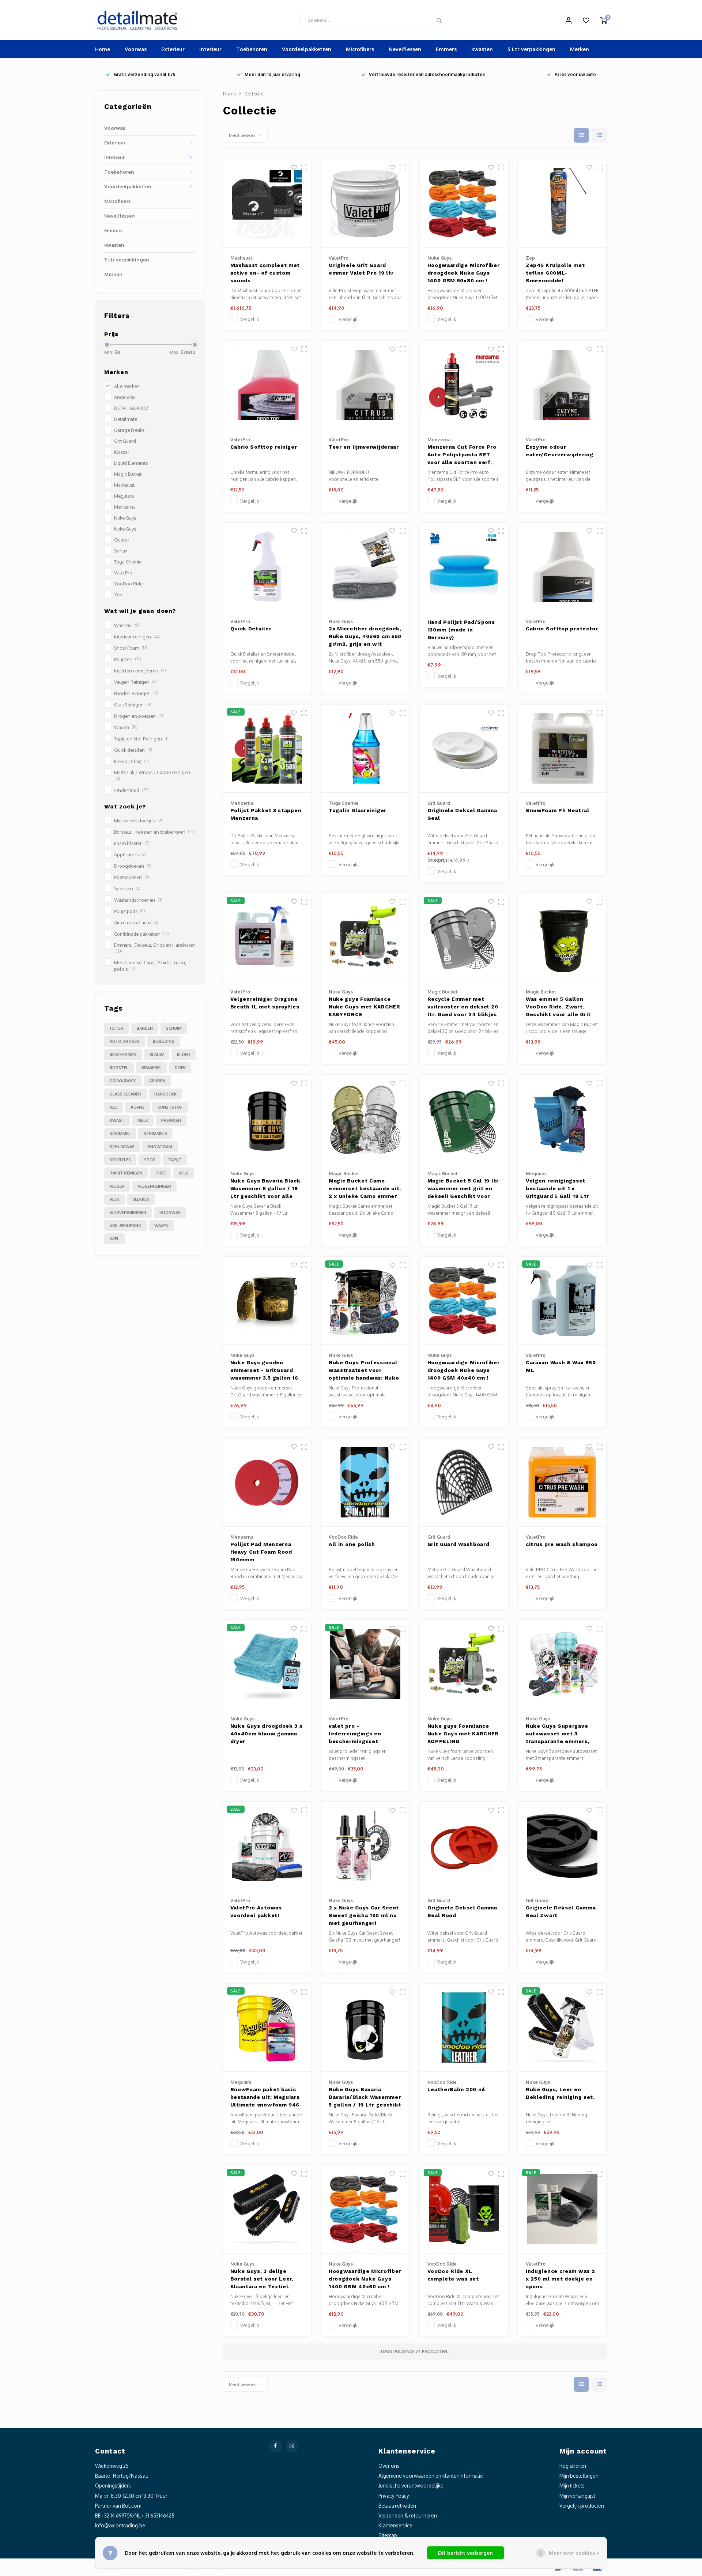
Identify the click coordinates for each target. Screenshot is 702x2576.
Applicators (130, 855)
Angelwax (125, 397)
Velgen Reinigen (135, 682)
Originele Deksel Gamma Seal (462, 814)
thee (161, 1173)
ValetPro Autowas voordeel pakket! (256, 1911)
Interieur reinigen (137, 637)
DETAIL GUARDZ (131, 408)
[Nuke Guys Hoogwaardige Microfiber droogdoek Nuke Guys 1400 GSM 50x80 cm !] (464, 203)
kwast (117, 1120)
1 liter (117, 1028)
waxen (161, 1226)
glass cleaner (125, 1094)
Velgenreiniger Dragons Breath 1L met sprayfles (265, 1003)
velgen (117, 1186)
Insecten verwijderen (140, 671)
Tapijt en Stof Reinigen (141, 739)
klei (114, 1107)
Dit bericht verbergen (465, 2553)
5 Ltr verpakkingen (531, 49)
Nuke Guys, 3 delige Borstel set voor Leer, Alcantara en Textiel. (262, 2279)
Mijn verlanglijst (577, 2496)
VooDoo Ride (128, 584)
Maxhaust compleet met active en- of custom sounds (265, 273)
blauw (157, 1055)
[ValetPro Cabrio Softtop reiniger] (267, 385)
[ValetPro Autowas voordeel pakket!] (267, 1846)
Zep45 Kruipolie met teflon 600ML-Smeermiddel (555, 273)
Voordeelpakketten (307, 49)
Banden (145, 1028)
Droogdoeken (133, 866)
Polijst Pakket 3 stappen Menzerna (266, 814)
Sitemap (388, 2535)
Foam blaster (132, 843)
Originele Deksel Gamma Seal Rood (462, 1911)
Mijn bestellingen (579, 2476)
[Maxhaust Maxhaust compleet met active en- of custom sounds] (267, 203)
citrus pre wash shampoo (562, 1544)
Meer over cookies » (574, 2553)
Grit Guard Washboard (458, 1544)
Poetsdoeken (131, 877)
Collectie (254, 94)
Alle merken (127, 386)
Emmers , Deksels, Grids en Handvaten (155, 948)
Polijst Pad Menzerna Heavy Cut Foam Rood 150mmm (261, 1552)
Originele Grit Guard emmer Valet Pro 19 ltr (361, 269)
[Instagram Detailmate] (292, 2446)
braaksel (152, 1068)
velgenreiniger (154, 1186)
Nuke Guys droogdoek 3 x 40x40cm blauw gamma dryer (267, 1734)
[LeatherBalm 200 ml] (464, 2028)
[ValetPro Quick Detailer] (267, 567)
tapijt (175, 1160)
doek (180, 1068)
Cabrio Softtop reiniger (264, 447)
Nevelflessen (405, 49)
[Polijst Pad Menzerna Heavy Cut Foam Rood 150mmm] (267, 1483)
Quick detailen (133, 750)
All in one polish (352, 1544)
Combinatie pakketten (141, 934)
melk (143, 1120)
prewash (171, 1120)
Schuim (174, 1028)
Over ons (389, 2466)
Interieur (210, 49)
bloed (184, 1055)
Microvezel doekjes (138, 821)
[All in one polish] (365, 1483)
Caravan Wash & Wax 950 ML (561, 1366)
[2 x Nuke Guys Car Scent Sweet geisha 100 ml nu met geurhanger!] (365, 1846)
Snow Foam (131, 648)
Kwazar (122, 452)
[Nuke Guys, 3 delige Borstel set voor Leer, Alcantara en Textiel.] (267, 2209)
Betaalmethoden (397, 2506)
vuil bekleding (125, 1226)
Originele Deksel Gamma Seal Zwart (561, 1911)
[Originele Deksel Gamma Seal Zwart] (562, 1846)
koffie (138, 1107)
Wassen (127, 625)
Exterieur (173, 49)
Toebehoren (252, 49)
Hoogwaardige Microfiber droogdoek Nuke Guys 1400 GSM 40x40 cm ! (464, 1370)
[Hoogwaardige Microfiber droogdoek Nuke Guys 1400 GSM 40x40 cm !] (464, 1301)
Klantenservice (395, 2525)
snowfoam (160, 1147)
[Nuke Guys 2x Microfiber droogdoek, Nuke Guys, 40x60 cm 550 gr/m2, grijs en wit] (365, 567)
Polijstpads (129, 911)
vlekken (141, 1199)
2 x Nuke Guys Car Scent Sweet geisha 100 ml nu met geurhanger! (364, 1915)
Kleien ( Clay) (131, 761)
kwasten (482, 49)
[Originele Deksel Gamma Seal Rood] (464, 1846)
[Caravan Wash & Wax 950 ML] (562, 1301)
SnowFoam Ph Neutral (557, 810)
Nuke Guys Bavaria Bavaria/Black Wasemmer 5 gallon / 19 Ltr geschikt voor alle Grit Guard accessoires (365, 2098)
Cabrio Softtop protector (562, 629)
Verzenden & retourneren (408, 2515)
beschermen (123, 1055)
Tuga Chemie (128, 562)
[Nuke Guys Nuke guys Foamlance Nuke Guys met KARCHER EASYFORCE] (365, 937)
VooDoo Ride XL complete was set (453, 2275)
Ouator (122, 540)
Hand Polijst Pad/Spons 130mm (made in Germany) (461, 630)
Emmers (446, 49)
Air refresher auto (136, 923)
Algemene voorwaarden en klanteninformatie (431, 2476)
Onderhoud (131, 790)
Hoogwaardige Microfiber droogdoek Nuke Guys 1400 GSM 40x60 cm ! (365, 2279)
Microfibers (360, 49)
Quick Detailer (251, 629)
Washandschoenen (138, 900)
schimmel (120, 1134)
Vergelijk (250, 319)
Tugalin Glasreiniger (358, 810)
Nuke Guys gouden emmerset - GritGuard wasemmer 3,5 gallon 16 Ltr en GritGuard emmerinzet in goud (264, 1371)
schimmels (155, 1134)
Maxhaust (124, 485)
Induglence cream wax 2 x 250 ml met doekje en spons (560, 2279)
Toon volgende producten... (415, 2351)
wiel (114, 1239)
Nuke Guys (125, 518)
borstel (119, 1068)
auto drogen (125, 1041)
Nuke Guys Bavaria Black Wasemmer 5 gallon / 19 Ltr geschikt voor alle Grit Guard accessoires (265, 1189)
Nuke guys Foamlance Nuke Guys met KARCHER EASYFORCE (365, 1007)
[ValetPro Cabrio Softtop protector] (562, 567)
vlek (114, 1199)
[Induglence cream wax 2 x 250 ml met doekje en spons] (562, 2209)
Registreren (573, 2466)
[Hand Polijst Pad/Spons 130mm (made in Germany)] (464, 567)
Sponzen (127, 889)
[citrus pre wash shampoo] (562, 1483)
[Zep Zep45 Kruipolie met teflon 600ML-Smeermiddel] (562, 203)
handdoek (165, 1094)
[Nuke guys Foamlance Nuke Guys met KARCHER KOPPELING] (464, 1664)
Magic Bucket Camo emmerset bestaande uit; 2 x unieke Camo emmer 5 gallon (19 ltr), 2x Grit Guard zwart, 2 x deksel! (365, 1189)
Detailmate (126, 419)
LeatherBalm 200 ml (456, 2089)
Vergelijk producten (582, 2506)
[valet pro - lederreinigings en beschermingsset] (365, 1664)
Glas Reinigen (133, 705)
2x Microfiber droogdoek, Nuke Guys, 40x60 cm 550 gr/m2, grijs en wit (365, 636)
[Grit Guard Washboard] (464, 1483)
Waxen (126, 727)
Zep (118, 595)
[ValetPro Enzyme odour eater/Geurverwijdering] (562, 385)
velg (184, 1173)
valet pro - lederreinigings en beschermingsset (355, 1734)
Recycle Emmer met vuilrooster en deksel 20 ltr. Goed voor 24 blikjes (463, 1007)
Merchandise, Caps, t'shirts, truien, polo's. (150, 966)
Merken (580, 49)
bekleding (164, 1041)
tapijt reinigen (126, 1173)
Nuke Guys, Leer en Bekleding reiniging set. (560, 2093)
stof (150, 1160)
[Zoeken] (439, 20)
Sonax (121, 551)
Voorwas (136, 49)
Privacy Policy (394, 2496)
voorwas (170, 1212)
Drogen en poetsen (138, 716)
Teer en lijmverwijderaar (364, 447)
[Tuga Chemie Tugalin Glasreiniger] (365, 749)
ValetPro (123, 573)
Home (103, 49)
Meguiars (124, 496)
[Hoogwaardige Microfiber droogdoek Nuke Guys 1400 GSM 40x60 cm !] (365, 2209)
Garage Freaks (129, 430)
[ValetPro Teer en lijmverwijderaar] (365, 385)
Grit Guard (125, 441)
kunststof (170, 1107)
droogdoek (123, 1081)
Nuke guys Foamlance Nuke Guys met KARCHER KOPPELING (463, 1734)
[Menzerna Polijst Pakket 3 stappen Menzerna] (267, 749)
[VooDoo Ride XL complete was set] (464, 2209)
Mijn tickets (572, 2486)
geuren (157, 1081)
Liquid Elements (131, 463)
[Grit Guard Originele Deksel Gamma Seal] (464, 749)
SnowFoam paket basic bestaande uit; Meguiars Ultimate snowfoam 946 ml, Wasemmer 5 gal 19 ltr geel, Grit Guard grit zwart (265, 2098)
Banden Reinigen (136, 693)
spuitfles (120, 1160)
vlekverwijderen (128, 1212)
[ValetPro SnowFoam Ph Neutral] (562, 749)
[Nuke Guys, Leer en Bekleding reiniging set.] (562, 2028)
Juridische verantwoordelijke (411, 2486)
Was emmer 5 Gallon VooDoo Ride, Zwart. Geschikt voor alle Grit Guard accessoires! (558, 1008)
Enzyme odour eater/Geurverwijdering (559, 451)
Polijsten (127, 659)
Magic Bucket (128, 474)
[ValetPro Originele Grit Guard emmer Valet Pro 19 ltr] (365, 203)
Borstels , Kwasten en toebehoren (154, 832)
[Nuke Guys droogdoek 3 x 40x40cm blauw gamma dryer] (267, 1664)
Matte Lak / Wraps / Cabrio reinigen (152, 775)
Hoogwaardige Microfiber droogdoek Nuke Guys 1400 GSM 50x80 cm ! (464, 273)
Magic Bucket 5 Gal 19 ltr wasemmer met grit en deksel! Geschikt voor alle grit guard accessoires (463, 1189)
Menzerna (125, 507)
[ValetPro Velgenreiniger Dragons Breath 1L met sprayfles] (267, 937)
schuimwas (122, 1147)
